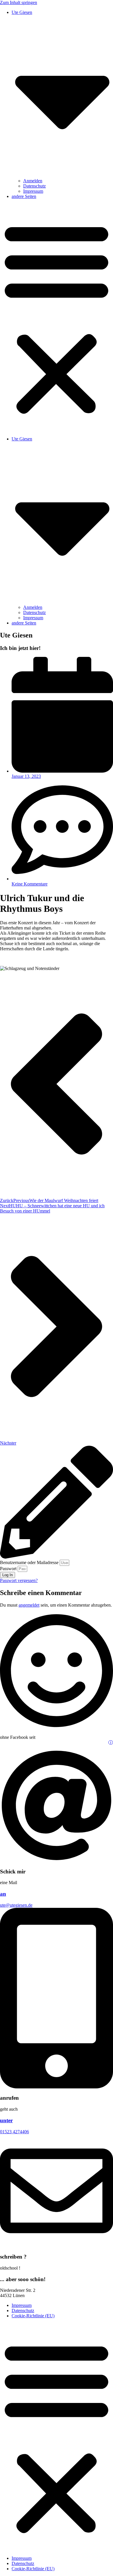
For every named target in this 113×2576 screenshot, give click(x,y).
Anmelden (33, 181)
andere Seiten (24, 196)
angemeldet (29, 1605)
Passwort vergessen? (19, 1580)
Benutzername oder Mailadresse (29, 1562)
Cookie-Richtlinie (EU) (33, 2316)
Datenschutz (34, 186)
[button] (57, 318)
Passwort (8, 1569)
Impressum (33, 191)
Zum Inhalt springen (19, 2)
